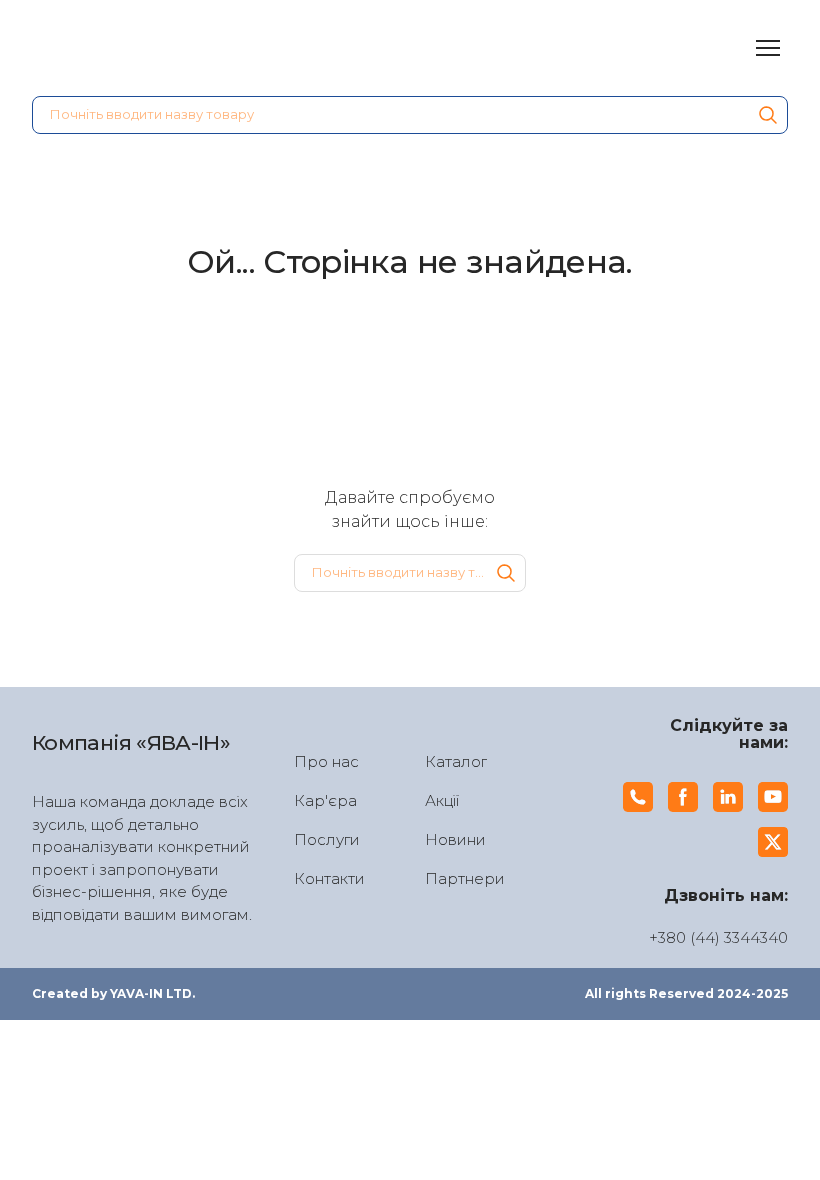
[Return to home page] (142, 48)
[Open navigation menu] (768, 48)
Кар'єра (325, 800)
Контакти (329, 878)
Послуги (327, 839)
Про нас (326, 761)
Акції (442, 800)
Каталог (456, 761)
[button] (768, 115)
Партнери (465, 878)
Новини (455, 839)
